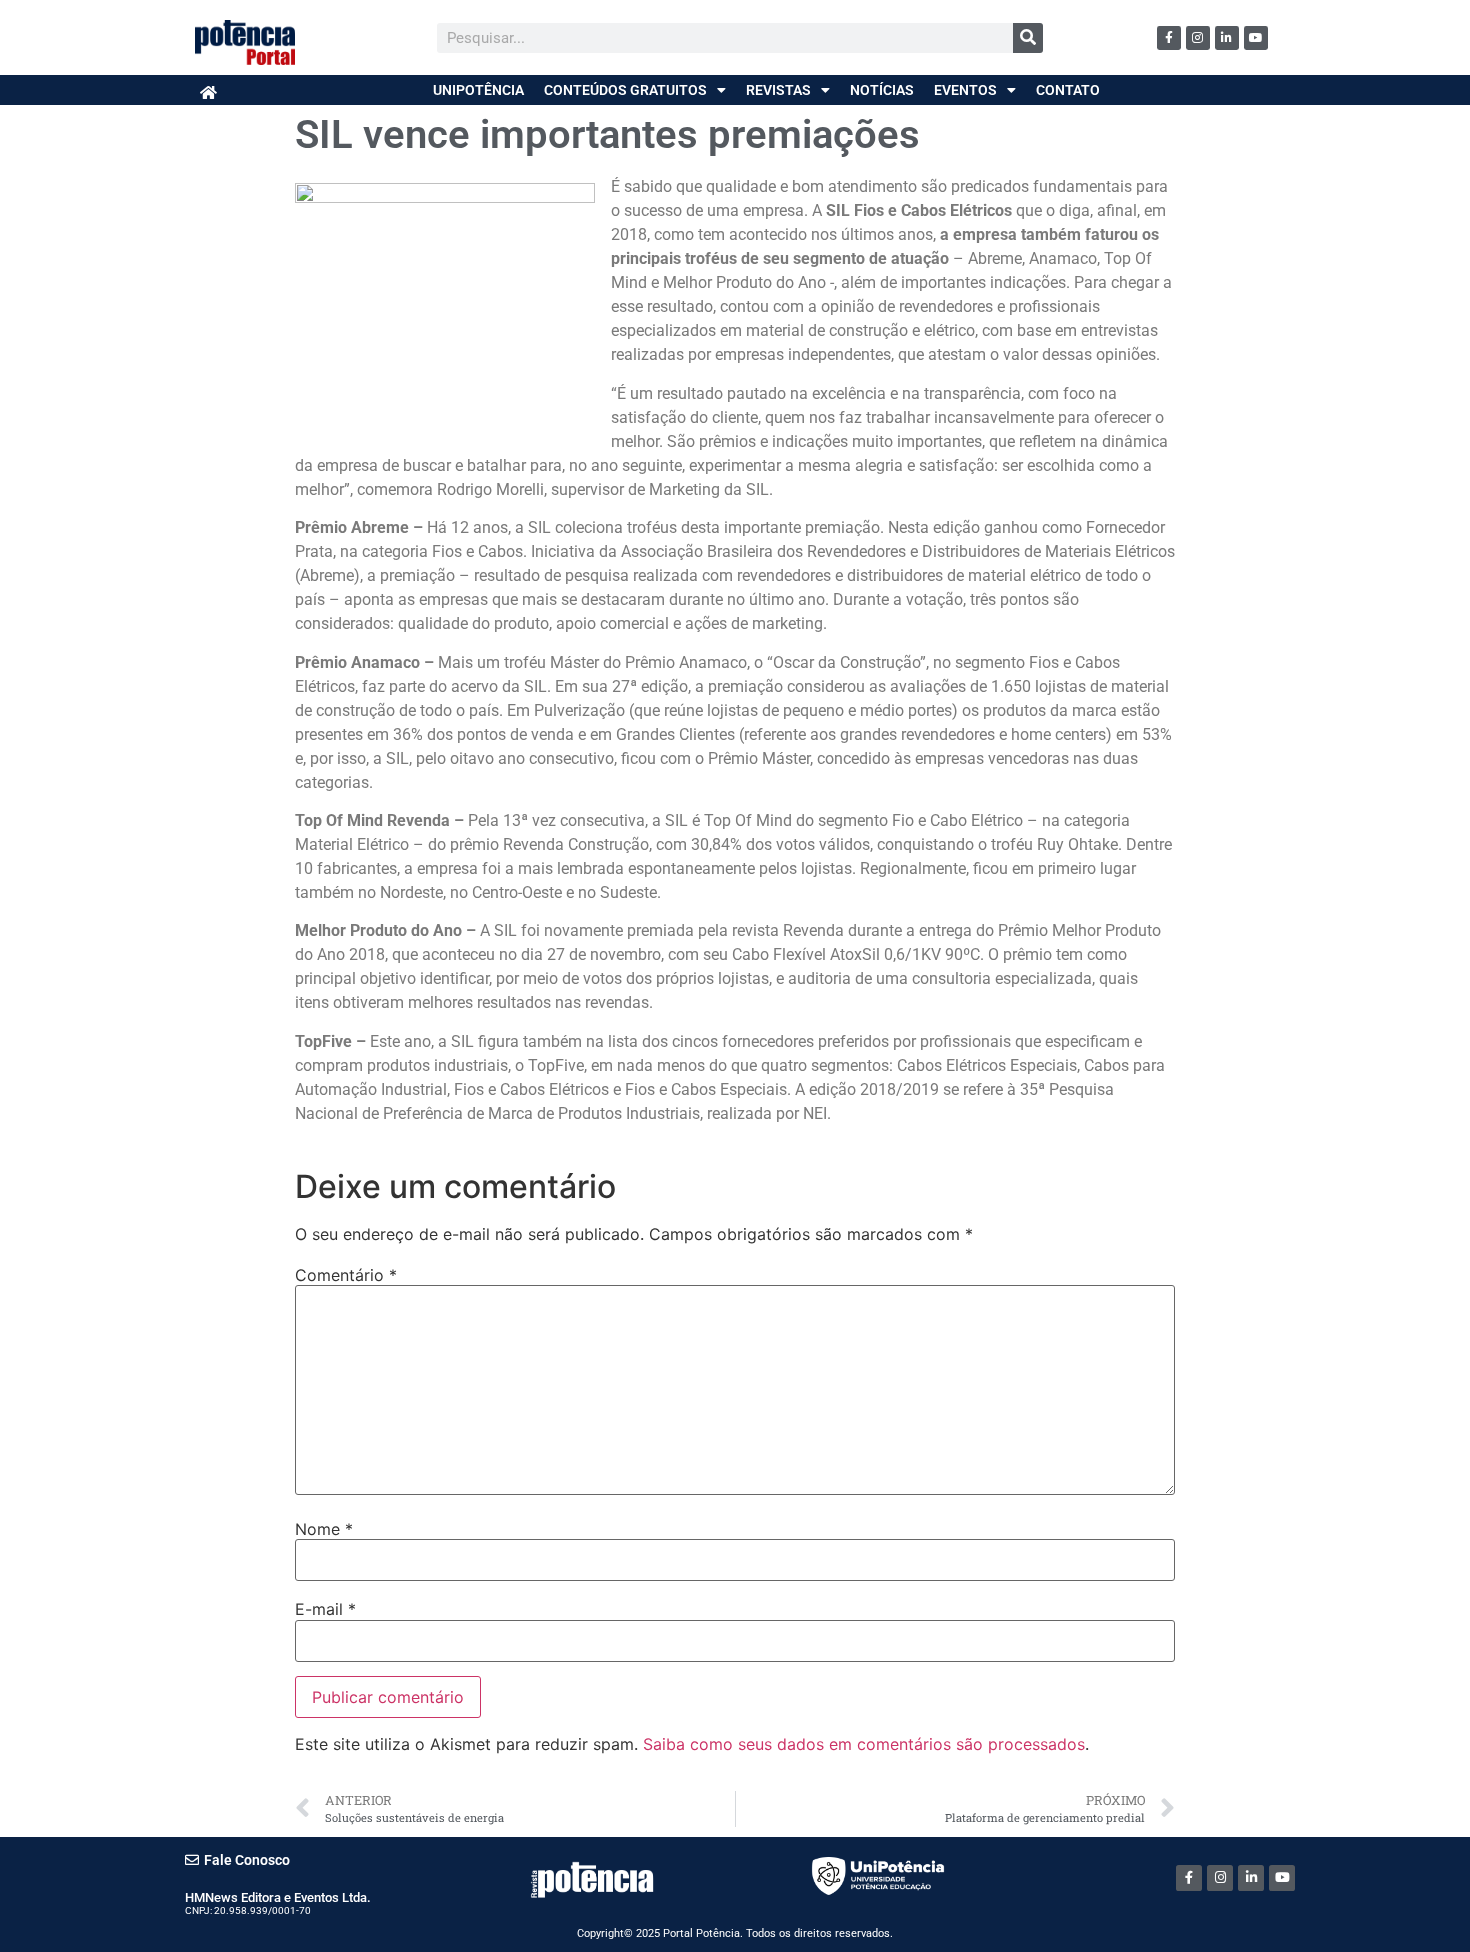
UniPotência (478, 90)
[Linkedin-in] (1227, 38)
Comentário (346, 1275)
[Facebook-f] (1169, 38)
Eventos (965, 90)
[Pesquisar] (1028, 38)
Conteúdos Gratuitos (625, 90)
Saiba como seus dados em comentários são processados (864, 1744)
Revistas (778, 90)
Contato (1068, 90)
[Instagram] (1198, 38)
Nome (324, 1529)
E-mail (325, 1609)
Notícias (882, 90)
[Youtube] (1256, 38)
